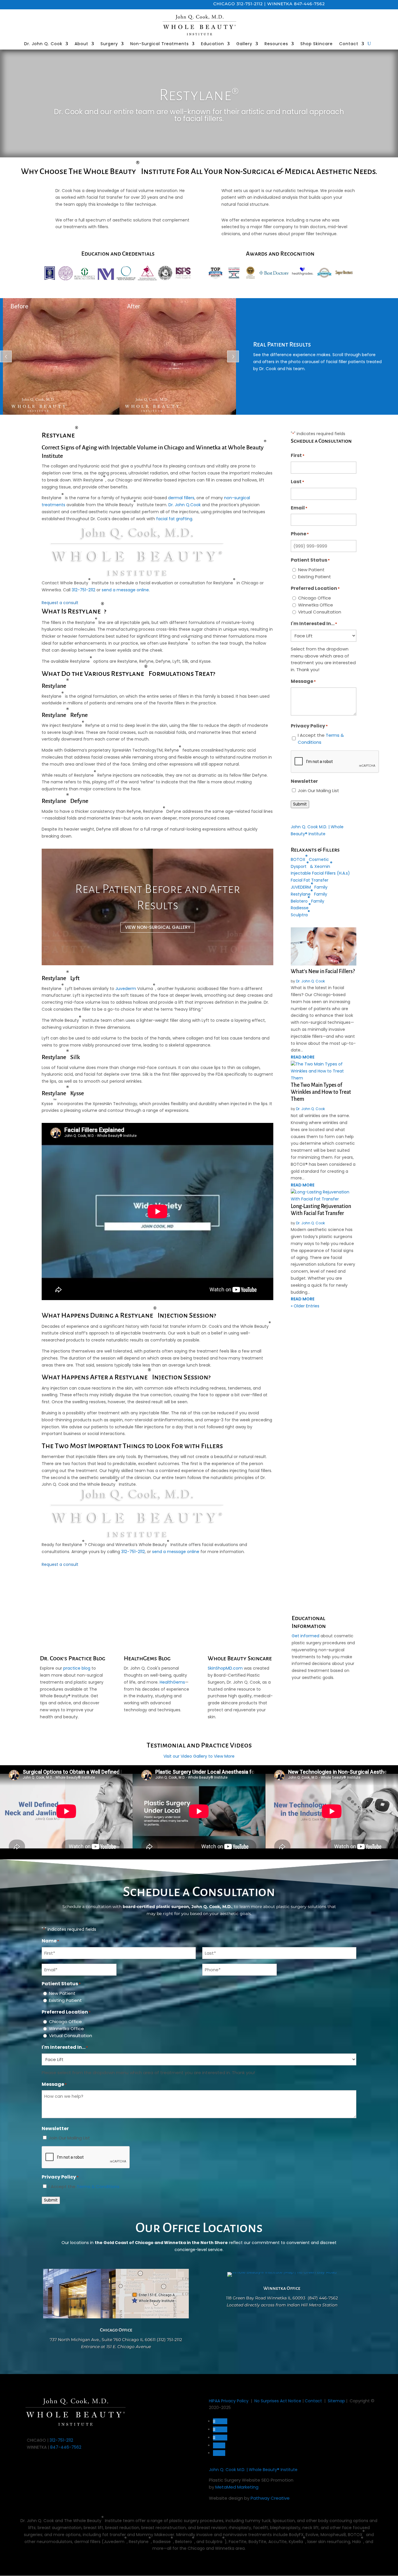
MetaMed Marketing (237, 2487)
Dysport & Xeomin (312, 865)
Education (213, 44)
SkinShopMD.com (225, 1668)
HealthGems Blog (147, 1658)
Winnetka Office (316, 605)
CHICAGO (224, 4)
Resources (276, 44)
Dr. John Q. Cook (43, 44)
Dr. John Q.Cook (185, 505)
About (81, 44)
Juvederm (126, 989)
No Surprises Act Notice (278, 2401)
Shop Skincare (317, 44)
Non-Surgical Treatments (160, 44)
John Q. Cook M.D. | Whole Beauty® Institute (253, 2470)
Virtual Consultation (320, 612)
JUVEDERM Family (309, 886)
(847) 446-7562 (323, 2298)
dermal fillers (181, 498)
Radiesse (301, 906)
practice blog (77, 1668)
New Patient (311, 570)
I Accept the (321, 739)
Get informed (305, 1636)
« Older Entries (305, 1306)
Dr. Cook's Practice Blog (73, 1658)
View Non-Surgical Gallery (158, 927)
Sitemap (336, 2401)
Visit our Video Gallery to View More (199, 1756)
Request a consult (60, 603)
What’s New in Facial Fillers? (323, 971)
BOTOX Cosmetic (310, 858)
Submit (300, 804)
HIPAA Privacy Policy (229, 2401)
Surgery (109, 44)
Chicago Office (315, 598)
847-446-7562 (309, 4)
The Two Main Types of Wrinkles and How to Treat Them (321, 1092)
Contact (349, 44)
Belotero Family (308, 899)
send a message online (125, 590)
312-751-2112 (250, 4)
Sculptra (300, 913)
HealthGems (172, 1682)
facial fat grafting (174, 519)
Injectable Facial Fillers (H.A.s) (320, 873)
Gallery (244, 44)
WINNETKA (280, 4)
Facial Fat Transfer (310, 880)
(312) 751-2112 (169, 2340)
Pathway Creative (270, 2498)
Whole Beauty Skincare (240, 1658)
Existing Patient (315, 577)
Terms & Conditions (98, 2186)
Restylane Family (309, 893)
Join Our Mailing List (318, 791)
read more (303, 1057)
